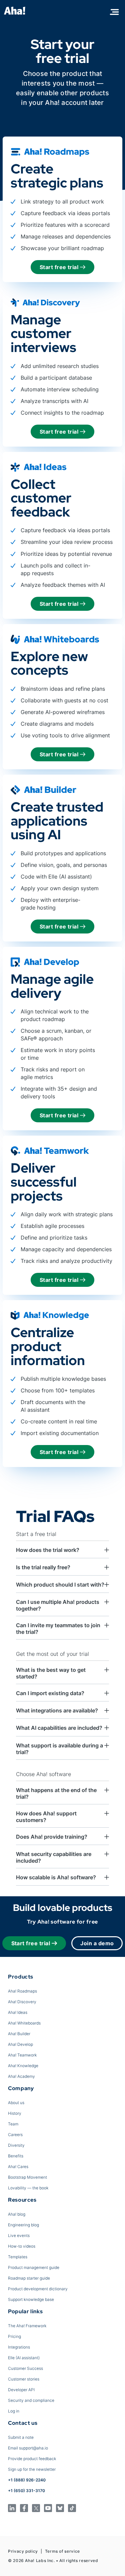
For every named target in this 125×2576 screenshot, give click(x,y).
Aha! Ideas (18, 2012)
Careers (15, 2135)
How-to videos (22, 2246)
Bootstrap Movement (27, 2177)
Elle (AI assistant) (24, 2358)
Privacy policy (23, 2551)
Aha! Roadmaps (22, 1991)
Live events (19, 2235)
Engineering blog (23, 2225)
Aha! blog (17, 2214)
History (15, 2113)
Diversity (16, 2145)
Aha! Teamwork (22, 2055)
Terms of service (62, 2551)
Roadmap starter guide (29, 2278)
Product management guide (34, 2267)
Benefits (16, 2156)
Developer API (21, 2390)
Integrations (19, 2347)
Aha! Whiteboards (24, 2023)
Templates (18, 2257)
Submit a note (21, 2437)
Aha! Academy (21, 2076)
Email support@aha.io (28, 2448)
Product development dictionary (38, 2289)
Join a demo (97, 1943)
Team (13, 2124)
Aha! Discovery (22, 2002)
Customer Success (25, 2368)
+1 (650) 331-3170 (26, 2491)
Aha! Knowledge (23, 2066)
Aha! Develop (20, 2044)
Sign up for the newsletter (32, 2469)
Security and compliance (31, 2400)
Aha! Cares (18, 2167)
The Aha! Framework (27, 2326)
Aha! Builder (19, 2034)
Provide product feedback (32, 2459)
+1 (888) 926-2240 (27, 2480)
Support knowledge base (31, 2299)
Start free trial (60, 267)
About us (16, 2103)
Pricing (14, 2336)
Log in (14, 2411)
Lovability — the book (28, 2188)
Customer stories (24, 2379)
